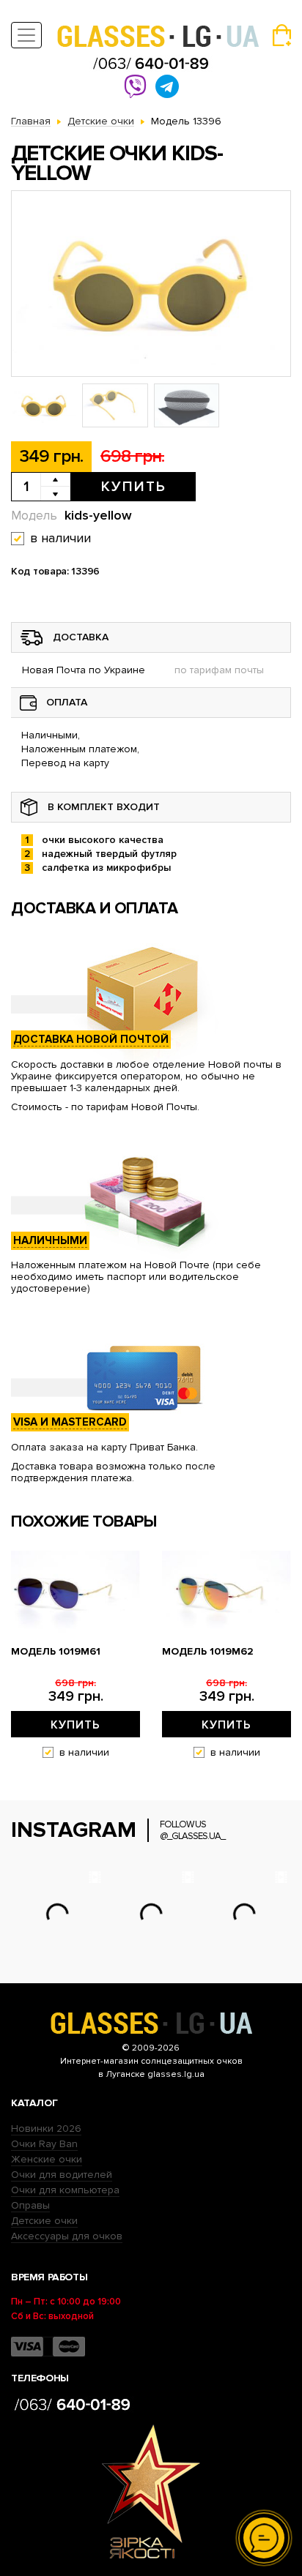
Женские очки (47, 2159)
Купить (134, 487)
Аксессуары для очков (67, 2236)
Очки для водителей (62, 2175)
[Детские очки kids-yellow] (151, 284)
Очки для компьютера (65, 2190)
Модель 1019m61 (56, 1652)
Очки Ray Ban (44, 2144)
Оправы (30, 2205)
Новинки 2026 (46, 2128)
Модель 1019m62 (208, 1652)
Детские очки (44, 2221)
